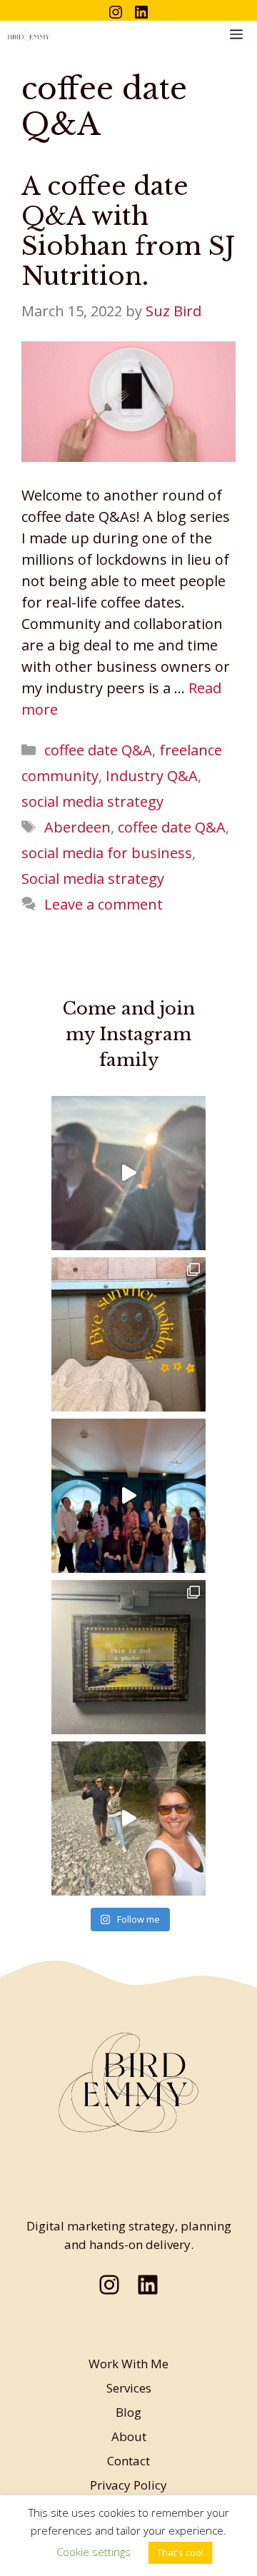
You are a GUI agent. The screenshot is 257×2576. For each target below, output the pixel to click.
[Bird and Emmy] (29, 35)
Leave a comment (104, 904)
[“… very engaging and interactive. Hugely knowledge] (128, 1496)
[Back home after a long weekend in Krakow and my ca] (128, 1657)
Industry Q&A (152, 776)
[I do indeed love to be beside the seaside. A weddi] (128, 1173)
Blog (128, 2412)
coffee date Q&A (98, 750)
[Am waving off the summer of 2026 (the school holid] (128, 1334)
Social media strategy (93, 879)
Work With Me (128, 2364)
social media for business (107, 853)
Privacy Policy (128, 2485)
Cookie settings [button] (94, 2552)
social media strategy (92, 801)
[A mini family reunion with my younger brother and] (128, 1818)
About (129, 2436)
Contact (128, 2461)
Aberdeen (77, 827)
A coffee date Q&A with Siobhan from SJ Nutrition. (128, 231)
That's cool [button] (180, 2552)
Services (129, 2388)
